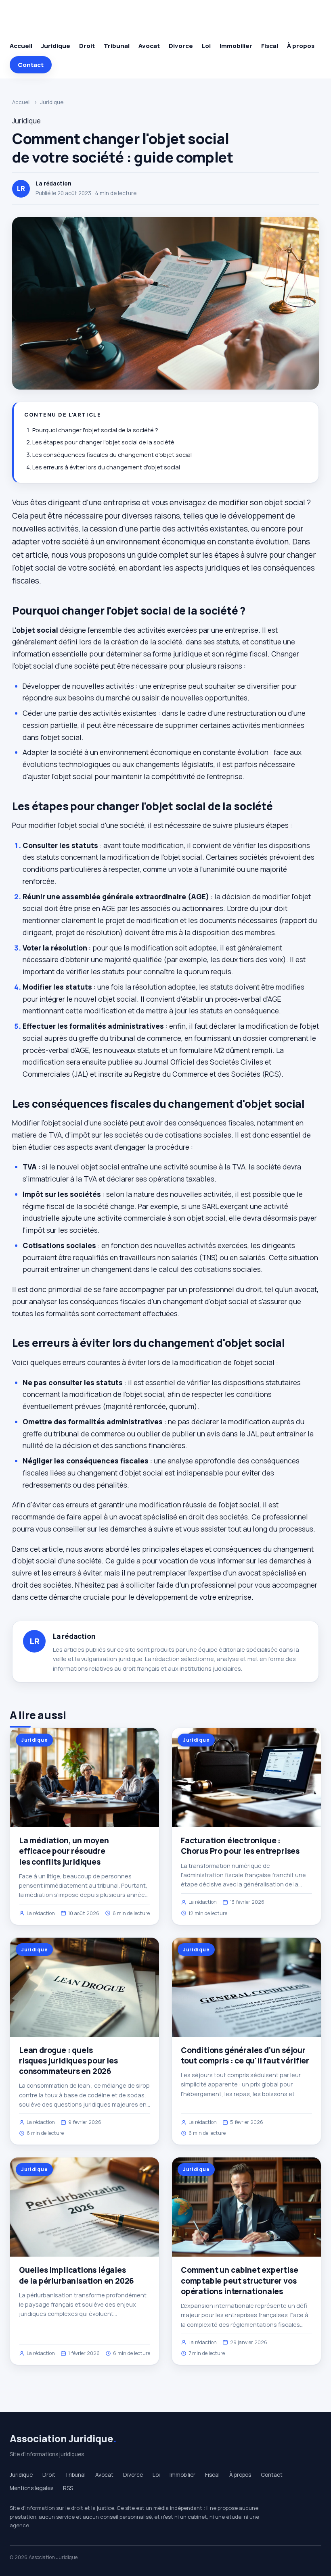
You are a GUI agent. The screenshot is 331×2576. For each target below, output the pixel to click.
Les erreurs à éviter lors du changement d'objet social (106, 467)
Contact (31, 65)
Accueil (21, 46)
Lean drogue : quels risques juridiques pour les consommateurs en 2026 (68, 2061)
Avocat (149, 46)
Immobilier (236, 46)
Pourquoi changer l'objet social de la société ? (95, 430)
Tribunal (117, 46)
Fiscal (270, 46)
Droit (87, 46)
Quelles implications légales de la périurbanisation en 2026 (76, 2275)
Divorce (181, 46)
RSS (68, 2488)
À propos (301, 46)
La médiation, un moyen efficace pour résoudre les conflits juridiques (64, 1851)
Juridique (56, 46)
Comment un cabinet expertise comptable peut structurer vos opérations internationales (240, 2280)
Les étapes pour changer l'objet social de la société (103, 442)
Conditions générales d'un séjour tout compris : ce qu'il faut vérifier (245, 2055)
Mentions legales (31, 2488)
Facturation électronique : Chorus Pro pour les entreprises (240, 1846)
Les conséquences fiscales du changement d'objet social (112, 455)
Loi (206, 46)
